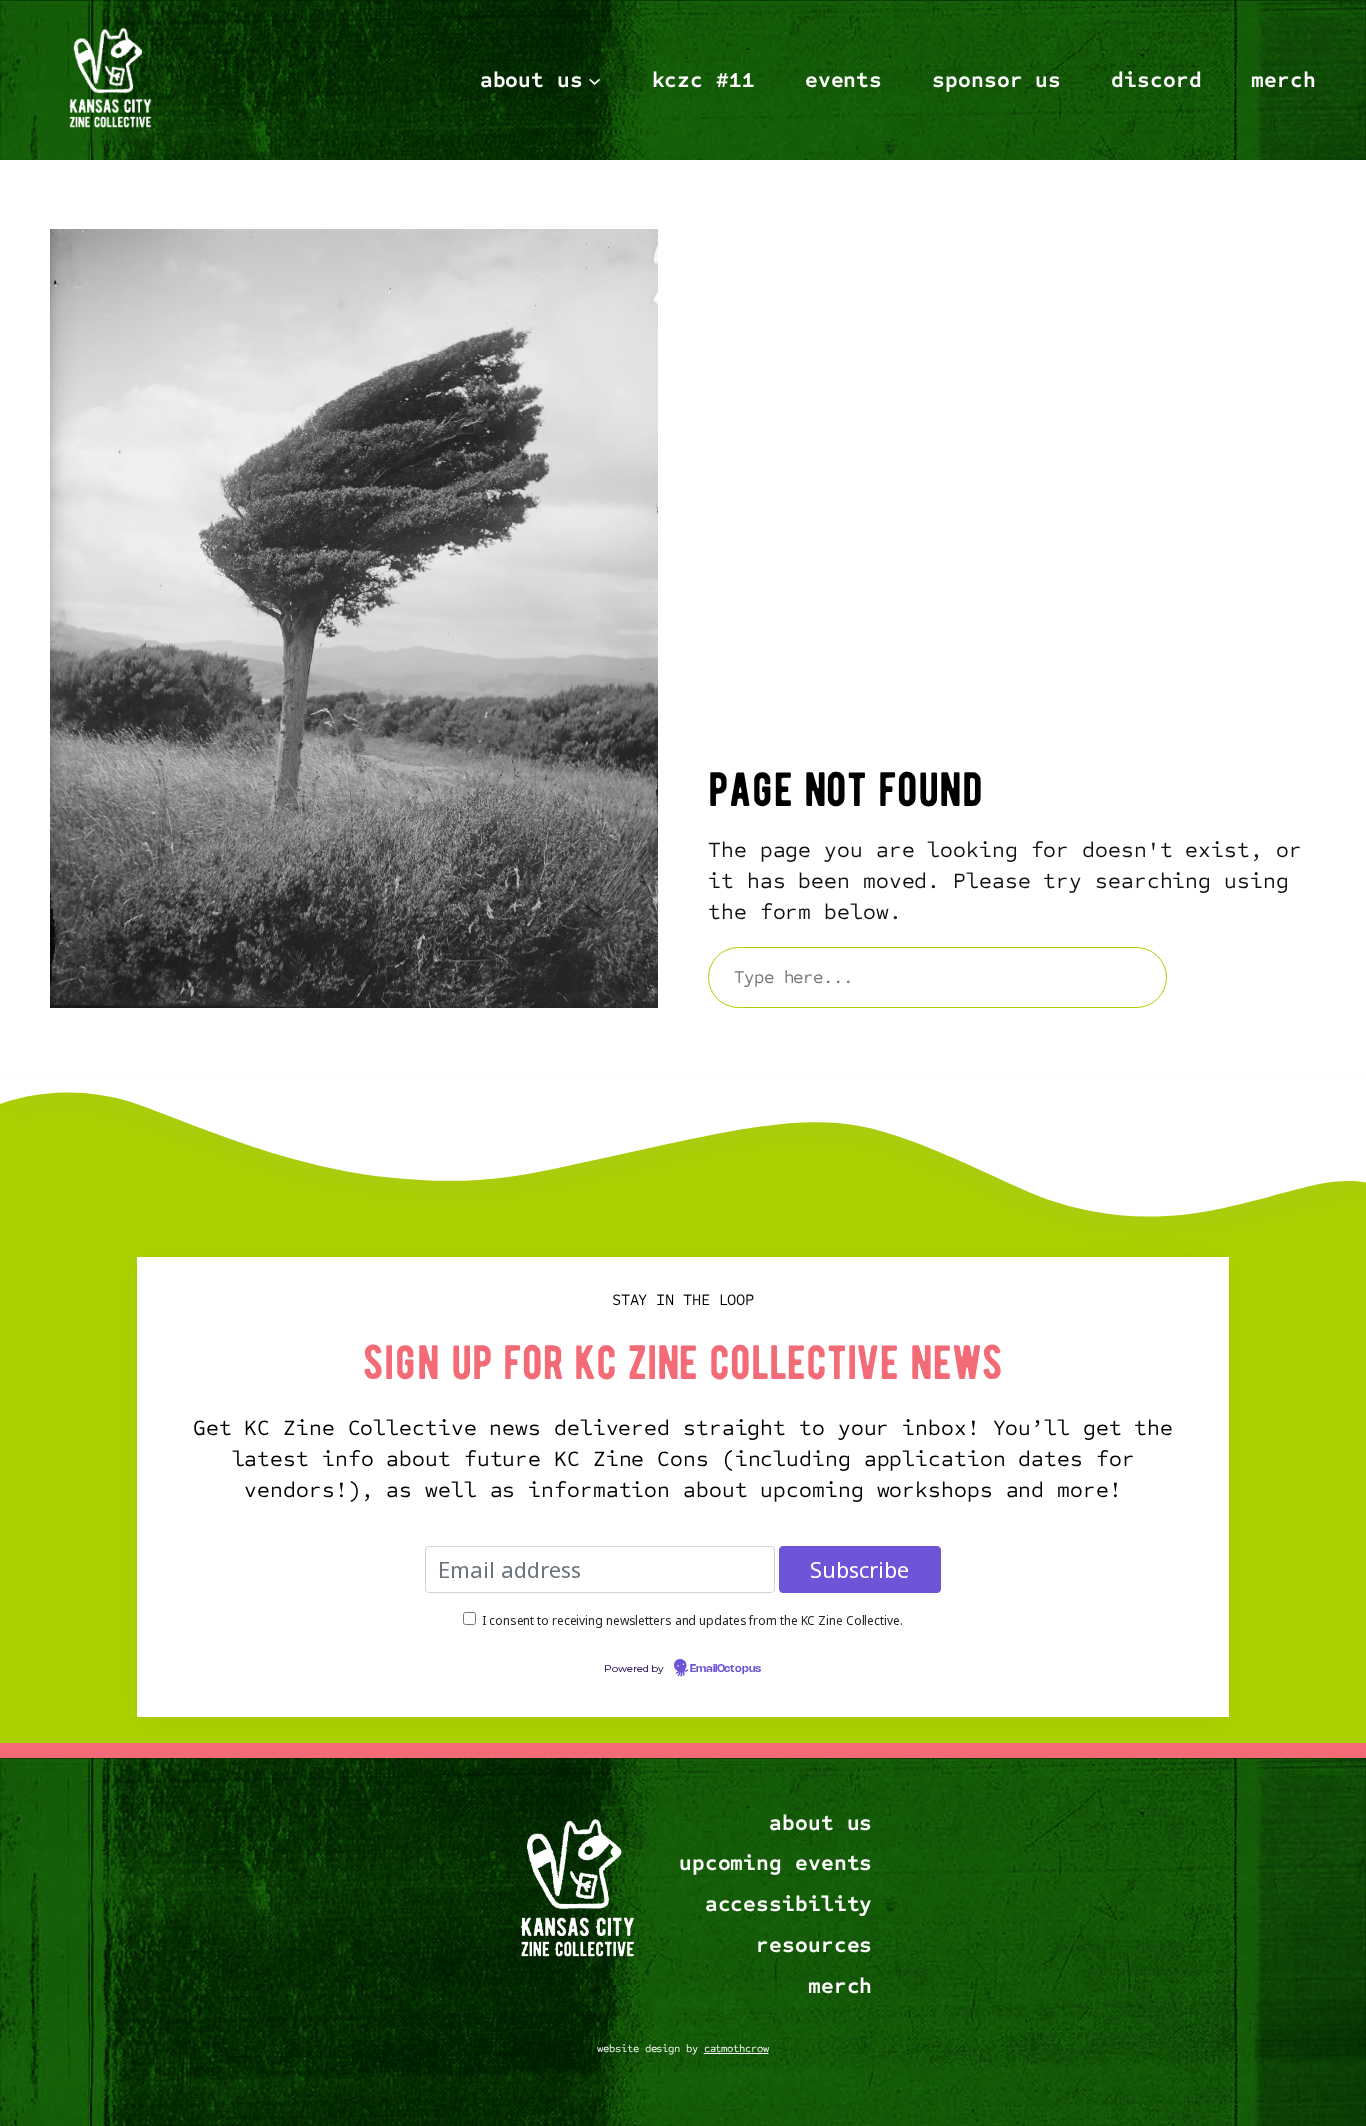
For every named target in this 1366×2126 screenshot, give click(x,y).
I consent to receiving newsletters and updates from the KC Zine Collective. (692, 1620)
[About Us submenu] (594, 79)
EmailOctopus (725, 1669)
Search (1250, 977)
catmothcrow (736, 2048)
